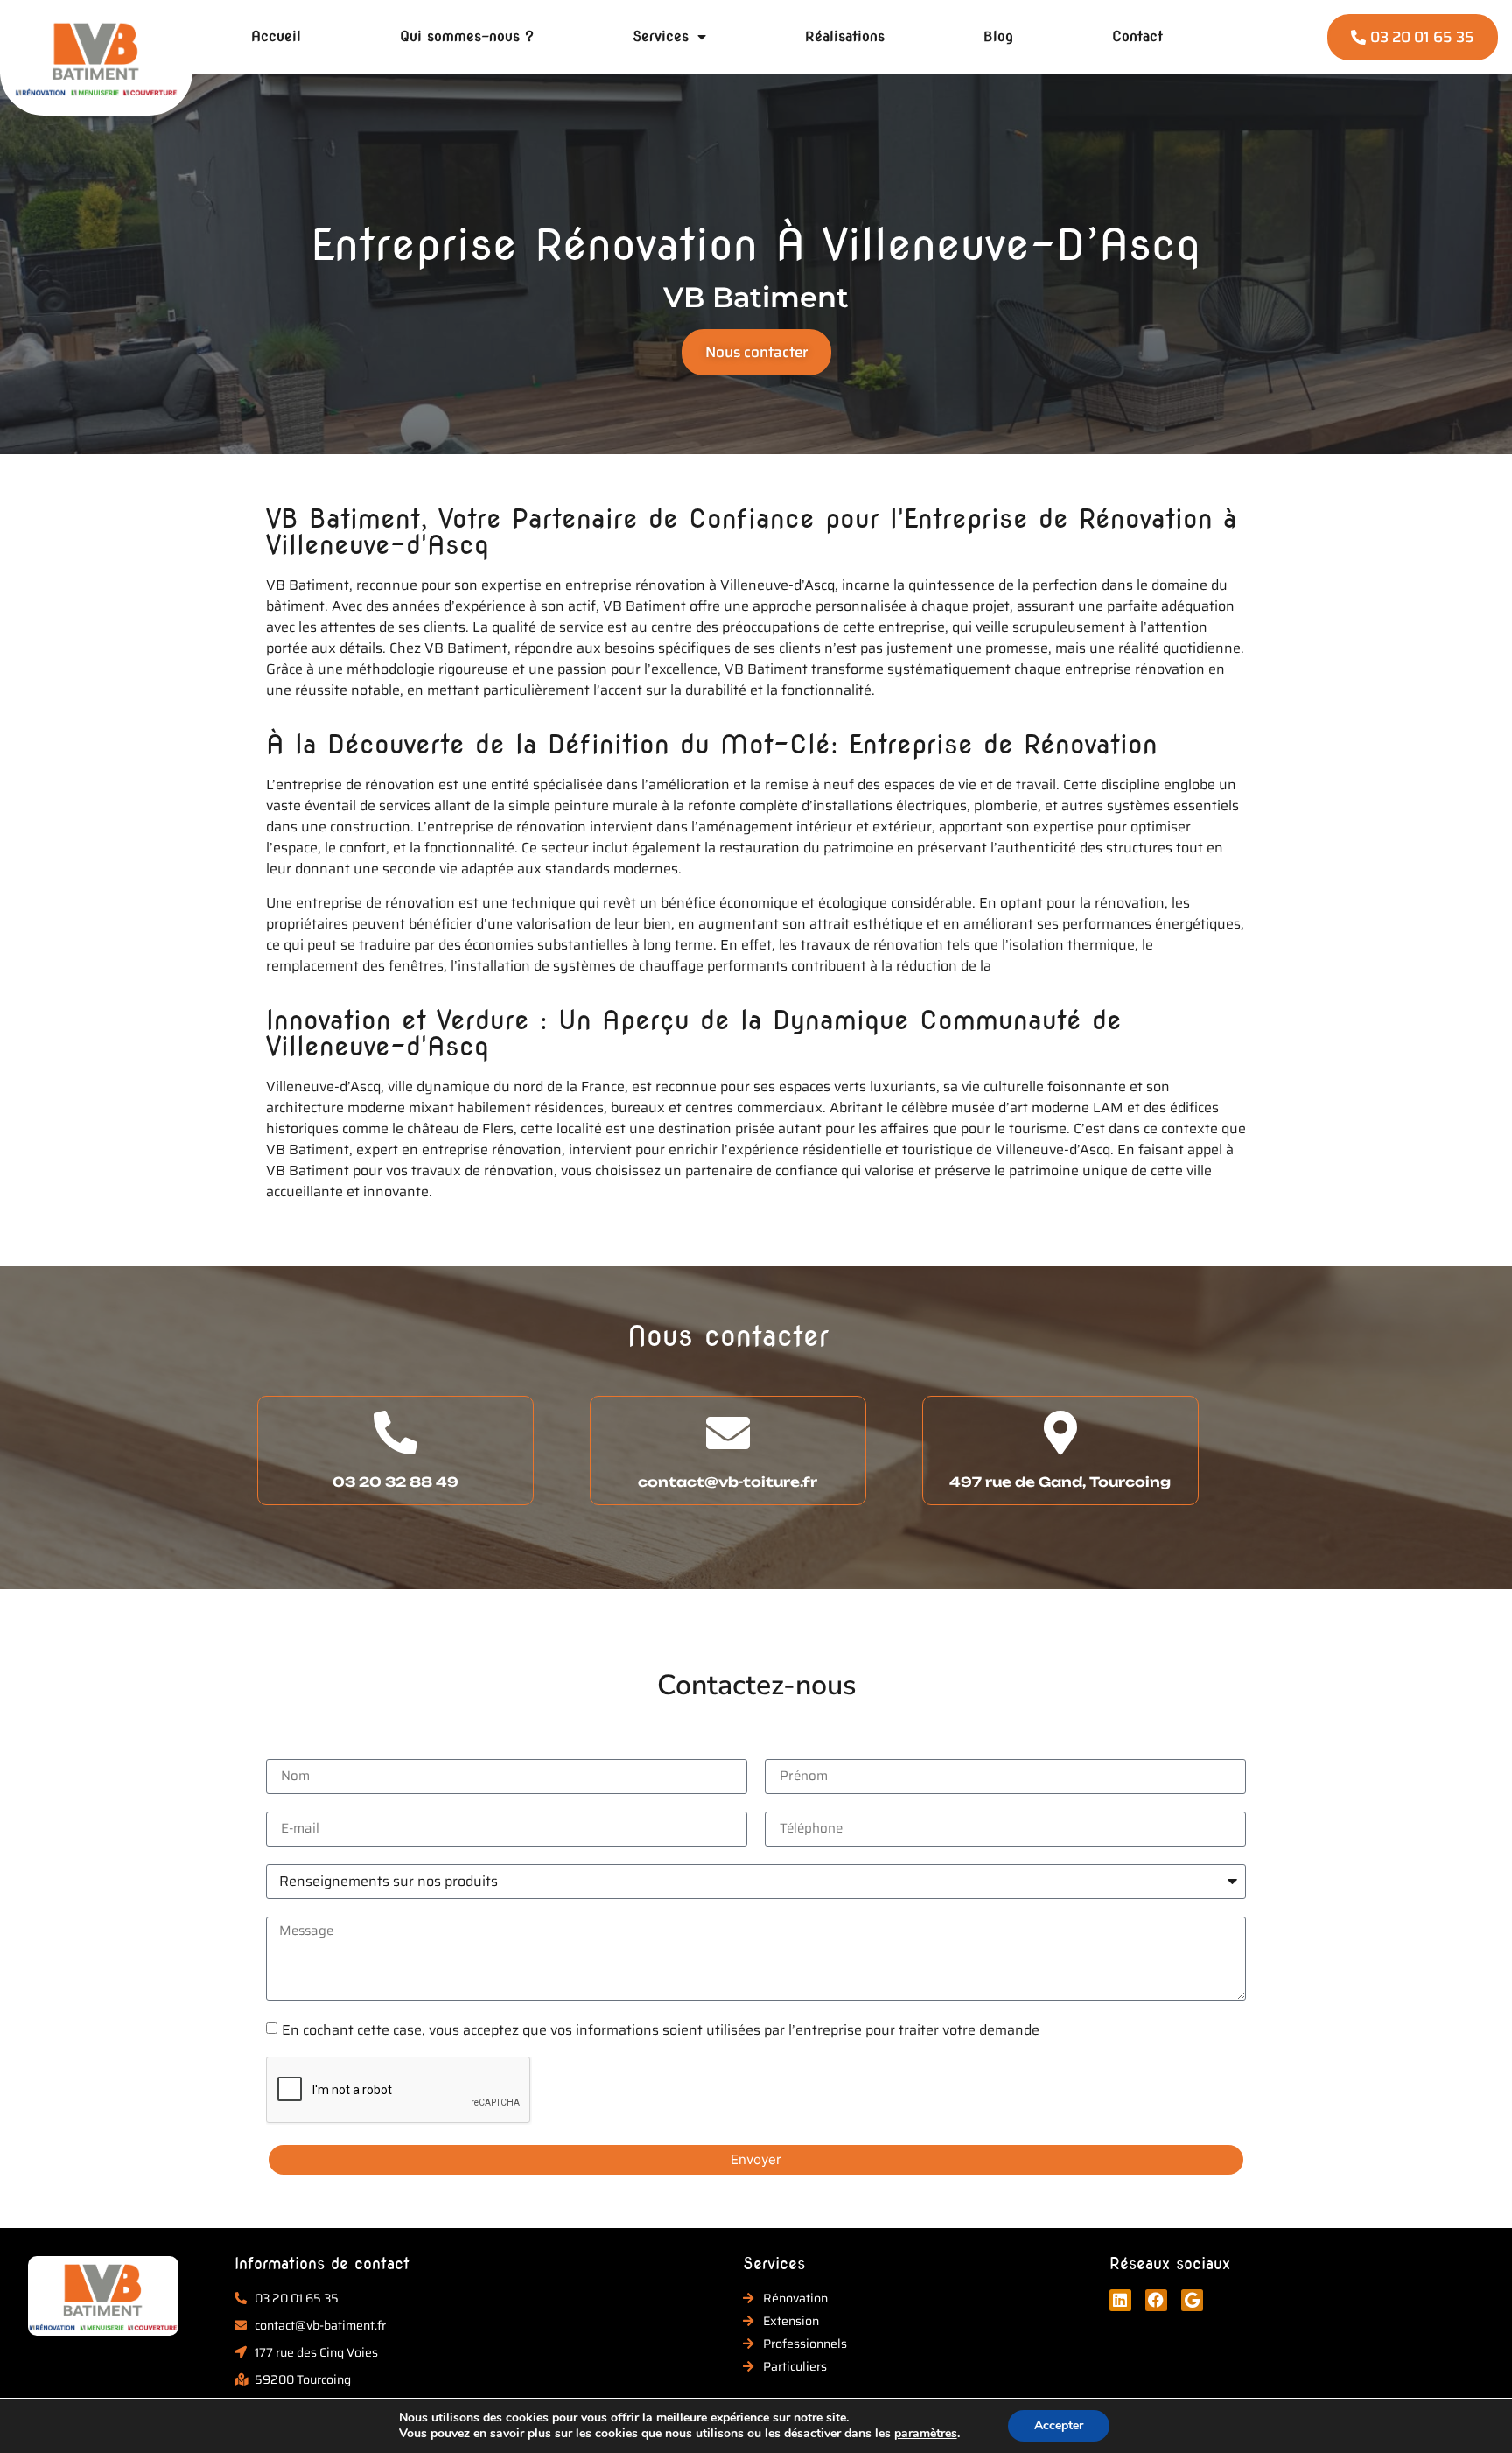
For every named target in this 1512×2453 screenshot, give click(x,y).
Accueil (276, 36)
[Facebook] (1156, 2300)
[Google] (1192, 2300)
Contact (1137, 36)
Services (661, 36)
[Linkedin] (1120, 2300)
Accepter (1059, 2425)
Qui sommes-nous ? (467, 36)
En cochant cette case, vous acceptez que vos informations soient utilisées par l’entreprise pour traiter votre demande (661, 2029)
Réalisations (845, 36)
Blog (998, 36)
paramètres (926, 2434)
